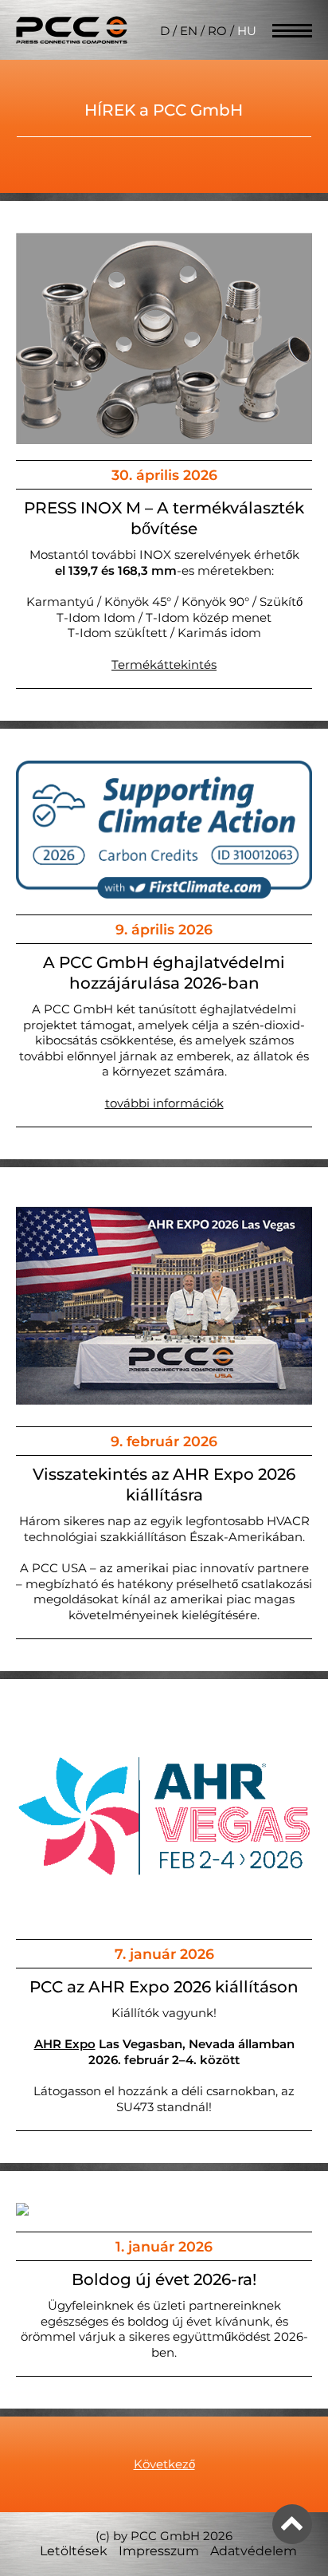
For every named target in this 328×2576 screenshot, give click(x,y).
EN (189, 31)
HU (247, 31)
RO (217, 31)
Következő (164, 2464)
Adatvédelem (254, 2551)
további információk (164, 1103)
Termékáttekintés (164, 665)
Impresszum (159, 2551)
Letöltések (74, 2551)
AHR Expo (65, 2044)
